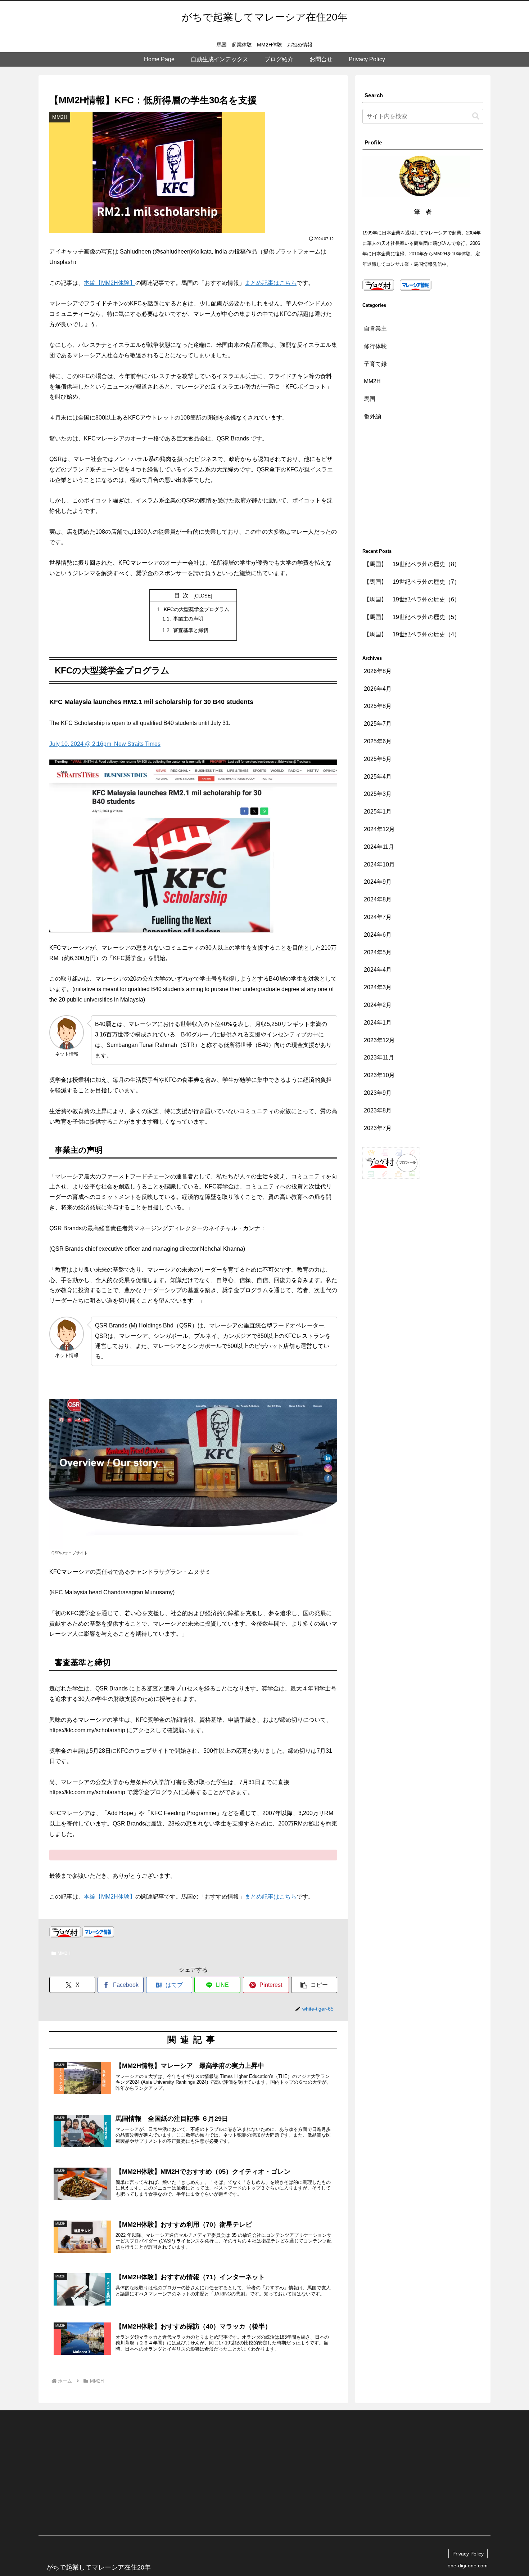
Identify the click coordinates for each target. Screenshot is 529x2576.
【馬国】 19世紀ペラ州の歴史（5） (412, 617)
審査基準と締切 (191, 630)
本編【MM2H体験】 (110, 283)
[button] (314, 1985)
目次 (183, 595)
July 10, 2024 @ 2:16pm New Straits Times (105, 744)
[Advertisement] (423, 486)
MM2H (64, 1953)
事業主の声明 (188, 619)
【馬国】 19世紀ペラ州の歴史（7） (412, 582)
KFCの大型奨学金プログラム (196, 609)
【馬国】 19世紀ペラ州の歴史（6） (412, 599)
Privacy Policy (468, 2554)
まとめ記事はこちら (271, 283)
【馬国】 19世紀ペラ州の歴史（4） (412, 634)
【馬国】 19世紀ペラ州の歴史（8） (412, 564)
